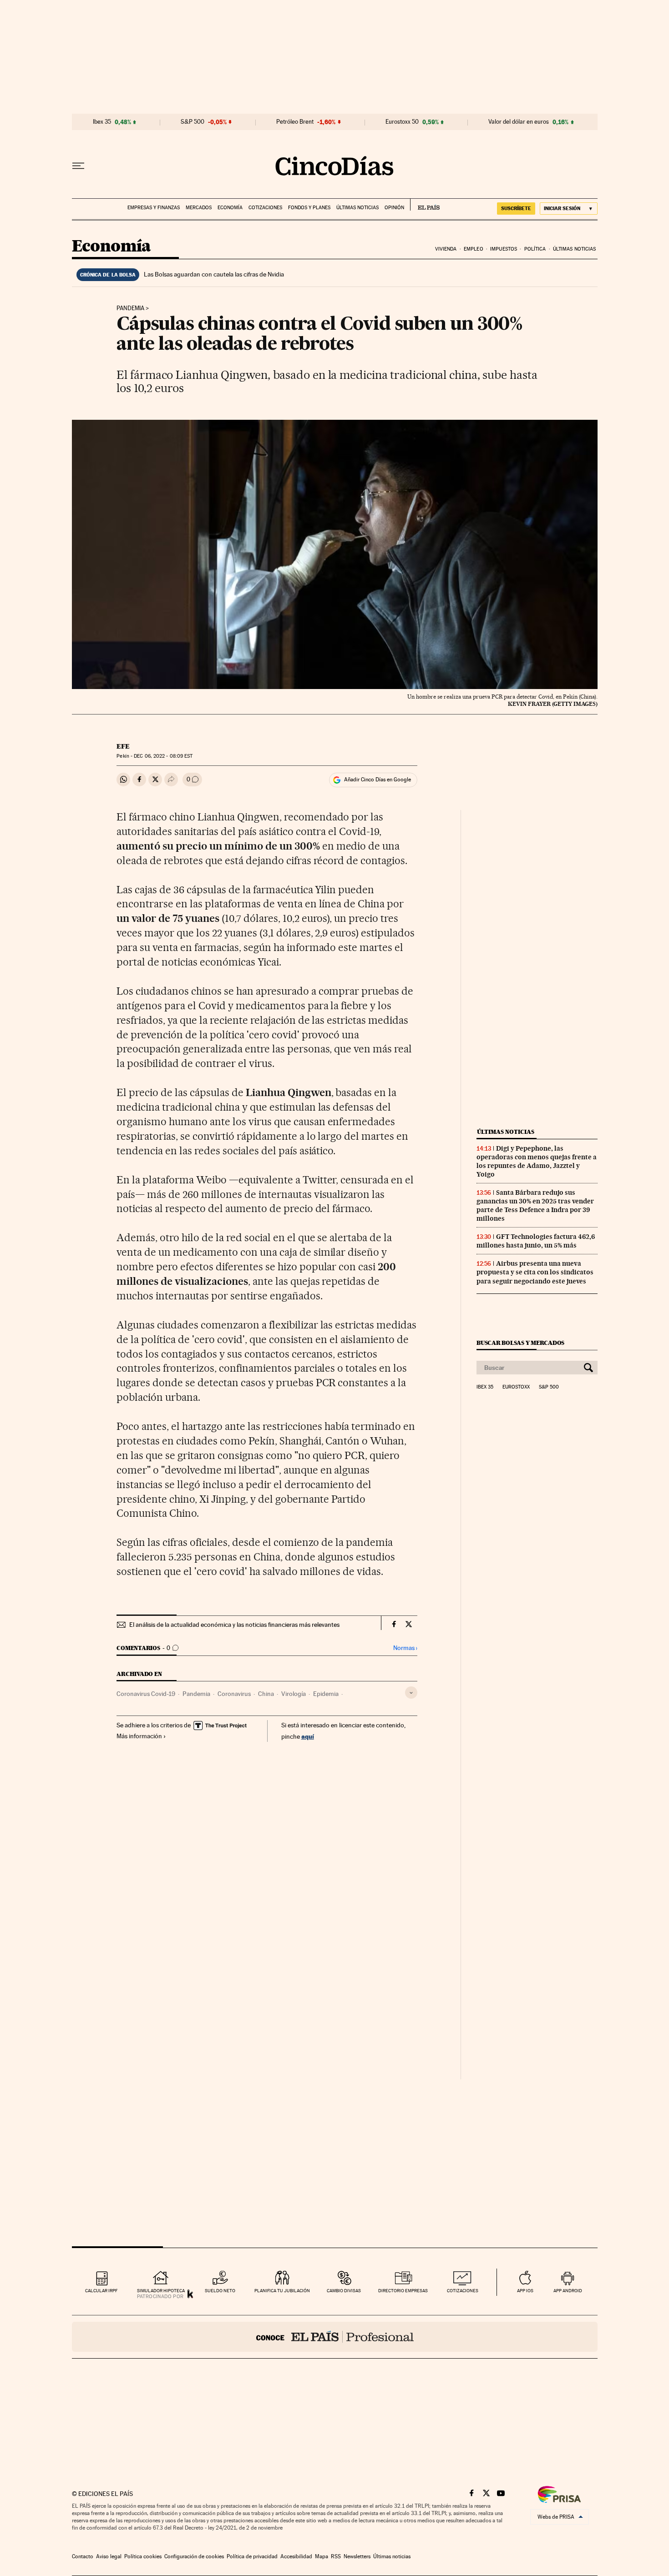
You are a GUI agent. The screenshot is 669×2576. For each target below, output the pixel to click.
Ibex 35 (102, 122)
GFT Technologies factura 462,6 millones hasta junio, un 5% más (536, 1241)
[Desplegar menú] (78, 166)
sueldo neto (220, 2291)
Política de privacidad (252, 2556)
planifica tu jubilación (282, 2291)
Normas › (405, 1648)
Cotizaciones (265, 208)
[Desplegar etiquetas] (411, 1693)
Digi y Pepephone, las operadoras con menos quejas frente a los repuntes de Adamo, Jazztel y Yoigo (537, 1161)
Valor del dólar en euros (519, 122)
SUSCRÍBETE (516, 208)
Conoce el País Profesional (335, 2337)
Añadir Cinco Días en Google (378, 780)
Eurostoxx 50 (402, 122)
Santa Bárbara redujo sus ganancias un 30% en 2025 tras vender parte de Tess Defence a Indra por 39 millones (535, 1205)
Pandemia (130, 308)
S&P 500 (193, 122)
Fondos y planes (309, 208)
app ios (525, 2291)
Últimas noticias (357, 208)
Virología (294, 1694)
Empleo (474, 249)
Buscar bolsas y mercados (520, 1343)
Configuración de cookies (194, 2556)
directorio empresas (403, 2291)
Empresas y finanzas (154, 208)
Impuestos (504, 249)
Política (535, 249)
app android (568, 2291)
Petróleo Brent (295, 122)
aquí (308, 1736)
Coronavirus (234, 1694)
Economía (230, 208)
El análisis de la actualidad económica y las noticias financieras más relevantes (234, 1625)
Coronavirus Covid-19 (146, 1694)
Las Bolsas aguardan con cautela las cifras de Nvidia (214, 274)
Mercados (199, 208)
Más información (139, 1736)
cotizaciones (463, 2291)
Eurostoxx (516, 1387)
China (266, 1694)
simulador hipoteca (161, 2291)
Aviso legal (109, 2556)
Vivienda (446, 249)
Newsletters (357, 2556)
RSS (336, 2556)
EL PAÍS (425, 205)
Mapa (322, 2556)
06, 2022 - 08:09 (163, 756)
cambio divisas (344, 2291)
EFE (123, 746)
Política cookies (143, 2556)
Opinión (394, 208)
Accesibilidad (296, 2556)
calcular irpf (101, 2291)
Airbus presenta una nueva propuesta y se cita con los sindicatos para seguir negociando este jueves (535, 1272)
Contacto (83, 2556)
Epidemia (326, 1694)
